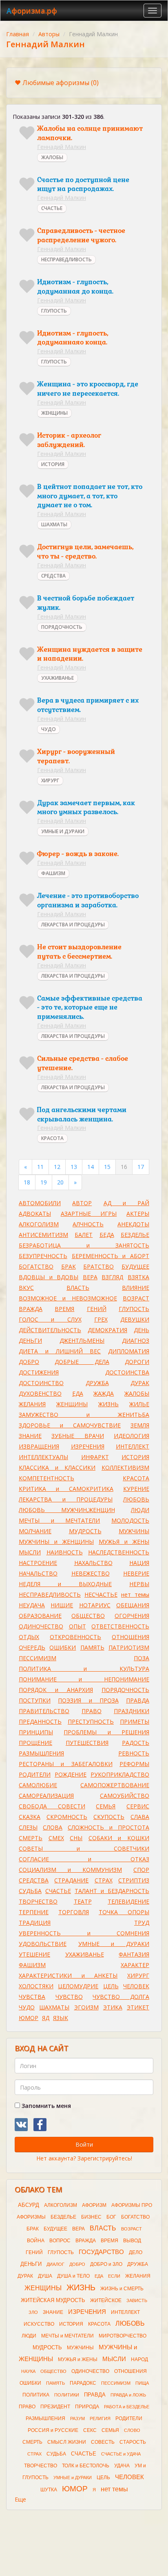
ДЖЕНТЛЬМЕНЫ (82, 1341)
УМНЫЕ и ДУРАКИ (114, 1944)
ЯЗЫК (61, 2018)
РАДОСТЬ (136, 1743)
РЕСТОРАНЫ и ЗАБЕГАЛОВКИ (66, 1764)
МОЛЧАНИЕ (35, 1531)
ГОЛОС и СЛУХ (50, 1319)
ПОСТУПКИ (35, 1700)
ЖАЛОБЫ (52, 157)
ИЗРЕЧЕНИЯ (88, 1446)
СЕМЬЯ (106, 1806)
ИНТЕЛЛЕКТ (133, 1446)
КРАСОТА (52, 1138)
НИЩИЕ (62, 1605)
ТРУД (142, 1923)
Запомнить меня (45, 2106)
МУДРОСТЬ (85, 1531)
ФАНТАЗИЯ (134, 1954)
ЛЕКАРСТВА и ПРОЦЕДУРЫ (66, 1499)
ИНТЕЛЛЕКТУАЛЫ (43, 1457)
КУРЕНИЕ (136, 1489)
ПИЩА (142, 2383)
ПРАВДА (138, 1700)
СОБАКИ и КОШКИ (119, 1838)
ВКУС (26, 1288)
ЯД (46, 2018)
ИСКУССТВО (39, 2324)
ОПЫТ (77, 1626)
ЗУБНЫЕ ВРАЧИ (77, 1436)
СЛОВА (53, 1827)
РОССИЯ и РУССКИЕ (53, 2430)
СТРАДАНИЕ (71, 1880)
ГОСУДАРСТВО (101, 2252)
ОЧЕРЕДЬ (32, 1647)
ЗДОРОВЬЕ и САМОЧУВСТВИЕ (70, 1425)
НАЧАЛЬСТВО (38, 1573)
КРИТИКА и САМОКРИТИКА (66, 1489)
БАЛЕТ (84, 1235)
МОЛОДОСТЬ (130, 1520)
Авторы (49, 34)
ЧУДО (49, 729)
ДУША (45, 2276)
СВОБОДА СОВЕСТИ (52, 1806)
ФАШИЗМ (53, 873)
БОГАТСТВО (36, 1266)
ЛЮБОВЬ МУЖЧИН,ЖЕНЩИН (67, 1510)
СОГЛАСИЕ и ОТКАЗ (84, 1859)
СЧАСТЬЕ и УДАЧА (121, 2454)
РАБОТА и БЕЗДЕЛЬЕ (127, 2407)
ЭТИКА (113, 2007)
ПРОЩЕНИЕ (35, 1743)
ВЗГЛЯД (112, 1277)
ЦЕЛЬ (111, 1986)
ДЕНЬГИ (30, 1341)
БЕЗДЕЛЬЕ (135, 1235)
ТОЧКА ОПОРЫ (124, 1912)
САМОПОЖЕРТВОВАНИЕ (115, 1785)
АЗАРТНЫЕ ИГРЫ (89, 1214)
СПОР (141, 1870)
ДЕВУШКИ (135, 1319)
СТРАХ (104, 1880)
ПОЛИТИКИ (67, 2395)
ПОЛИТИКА (36, 2395)
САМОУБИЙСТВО (125, 1796)
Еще (20, 2499)
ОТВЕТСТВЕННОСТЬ (120, 1626)
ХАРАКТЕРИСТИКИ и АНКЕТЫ (68, 1975)
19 (44, 1182)
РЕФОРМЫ (134, 1764)
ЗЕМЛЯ (140, 1425)
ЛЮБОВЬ (136, 1499)
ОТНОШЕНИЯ (130, 1637)
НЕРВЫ (139, 1584)
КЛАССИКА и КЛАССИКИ (57, 1467)
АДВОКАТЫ (35, 1214)
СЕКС (90, 2430)
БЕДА (107, 1235)
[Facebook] (40, 2125)
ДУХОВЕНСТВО (40, 1393)
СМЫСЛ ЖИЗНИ (67, 2442)
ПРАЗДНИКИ (132, 1711)
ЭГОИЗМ (86, 2007)
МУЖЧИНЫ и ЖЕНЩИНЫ (56, 1542)
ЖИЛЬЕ (139, 1404)
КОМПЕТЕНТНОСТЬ (46, 1478)
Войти (84, 2144)
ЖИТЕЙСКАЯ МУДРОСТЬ (53, 2300)
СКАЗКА (30, 1817)
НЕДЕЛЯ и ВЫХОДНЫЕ (65, 1584)
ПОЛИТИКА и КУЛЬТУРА (84, 1669)
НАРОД (139, 2359)
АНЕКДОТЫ (133, 1224)
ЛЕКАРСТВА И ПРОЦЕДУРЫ (73, 925)
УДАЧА (122, 2466)
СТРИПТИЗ (134, 1880)
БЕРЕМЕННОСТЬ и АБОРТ (111, 1256)
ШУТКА (49, 2490)
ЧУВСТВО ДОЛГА (121, 1997)
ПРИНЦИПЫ (36, 1732)
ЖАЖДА (104, 1393)
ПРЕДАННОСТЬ (40, 1721)
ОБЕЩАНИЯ (133, 1605)
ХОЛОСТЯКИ (36, 1986)
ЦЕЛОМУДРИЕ (78, 1986)
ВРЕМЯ (64, 1309)
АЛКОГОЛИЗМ (39, 1224)
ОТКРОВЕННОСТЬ (75, 1637)
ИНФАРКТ (95, 1457)
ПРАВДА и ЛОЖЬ (128, 2395)
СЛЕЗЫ (28, 1827)
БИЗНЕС (91, 2217)
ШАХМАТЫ (54, 524)
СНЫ (76, 1838)
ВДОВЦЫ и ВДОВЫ (49, 1277)
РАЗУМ (77, 2418)
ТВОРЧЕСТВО (38, 1901)
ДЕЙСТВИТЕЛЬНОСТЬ (50, 1330)
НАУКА (28, 2371)
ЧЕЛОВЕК (136, 1986)
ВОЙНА (36, 2241)
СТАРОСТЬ (133, 2442)
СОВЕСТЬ (103, 2442)
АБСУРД (29, 2205)
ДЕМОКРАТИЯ (107, 1330)
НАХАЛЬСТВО (93, 1563)
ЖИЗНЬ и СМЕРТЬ (122, 2289)
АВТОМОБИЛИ (40, 1203)
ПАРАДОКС (83, 2383)
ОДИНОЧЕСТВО (41, 1626)
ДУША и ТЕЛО (73, 2276)
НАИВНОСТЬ (65, 1552)
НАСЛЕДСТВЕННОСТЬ (119, 1552)
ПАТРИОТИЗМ (129, 1647)
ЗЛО (33, 2312)
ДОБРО (29, 1362)
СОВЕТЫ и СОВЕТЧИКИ (84, 1848)
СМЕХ (56, 1838)
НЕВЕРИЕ (136, 1573)
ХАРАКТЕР (135, 1965)
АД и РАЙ (127, 1203)
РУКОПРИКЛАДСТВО (120, 1774)
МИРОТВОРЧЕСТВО (123, 2336)
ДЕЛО (136, 2252)
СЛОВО (132, 2430)
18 (27, 1182)
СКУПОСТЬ (109, 1817)
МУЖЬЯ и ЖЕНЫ (124, 1542)
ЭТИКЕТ (138, 2007)
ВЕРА (90, 1277)
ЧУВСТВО (69, 1997)
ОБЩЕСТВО (88, 1616)
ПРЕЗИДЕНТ (55, 2407)
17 (141, 1167)
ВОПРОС (60, 2241)
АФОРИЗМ (94, 2205)
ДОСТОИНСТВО (41, 1383)
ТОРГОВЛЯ (74, 1912)
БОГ (111, 2217)
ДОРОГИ (137, 1362)
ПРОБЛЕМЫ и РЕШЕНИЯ (106, 1732)
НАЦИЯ (139, 1563)
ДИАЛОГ (55, 2264)
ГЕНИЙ (97, 1309)
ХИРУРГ (50, 780)
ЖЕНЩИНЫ (54, 413)
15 (107, 1167)
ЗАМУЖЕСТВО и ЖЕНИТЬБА (84, 1415)
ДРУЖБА (97, 1383)
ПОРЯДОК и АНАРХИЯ (56, 1690)
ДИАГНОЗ (136, 1341)
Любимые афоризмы (61, 83)
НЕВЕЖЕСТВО (91, 1573)
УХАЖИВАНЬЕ (57, 678)
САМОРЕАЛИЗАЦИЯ (46, 1796)
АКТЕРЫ (138, 1214)
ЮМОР (29, 2018)
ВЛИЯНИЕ (136, 1288)
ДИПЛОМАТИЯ (129, 1351)
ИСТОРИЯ (53, 464)
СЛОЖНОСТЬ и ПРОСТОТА (108, 1827)
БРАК (69, 1266)
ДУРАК (140, 1383)
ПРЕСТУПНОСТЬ (91, 1721)
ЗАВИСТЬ (137, 2300)
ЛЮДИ (140, 1510)
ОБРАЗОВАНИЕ (40, 1616)
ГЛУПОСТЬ (54, 311)
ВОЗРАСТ (136, 1298)
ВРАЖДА (31, 1309)
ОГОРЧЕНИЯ (132, 1616)
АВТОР (82, 1203)
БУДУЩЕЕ (135, 1266)
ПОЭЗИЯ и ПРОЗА (88, 1700)
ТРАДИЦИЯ (35, 1923)
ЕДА (78, 1393)
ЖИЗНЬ (108, 1404)
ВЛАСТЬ (78, 1288)
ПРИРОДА (87, 2407)
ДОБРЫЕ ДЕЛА (82, 1362)
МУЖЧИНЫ (134, 1531)
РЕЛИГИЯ (100, 2418)
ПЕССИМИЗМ (38, 1658)
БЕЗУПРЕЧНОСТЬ (43, 1256)
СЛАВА (140, 1817)
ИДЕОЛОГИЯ (132, 1436)
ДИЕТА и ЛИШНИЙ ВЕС (60, 1351)
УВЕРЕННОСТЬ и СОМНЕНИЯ (84, 1933)
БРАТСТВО (98, 1266)
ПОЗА (141, 1658)
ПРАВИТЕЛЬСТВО (44, 1711)
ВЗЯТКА (138, 1277)
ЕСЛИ (114, 2276)
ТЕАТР (83, 1901)
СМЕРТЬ (31, 1838)
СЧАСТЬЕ (52, 208)
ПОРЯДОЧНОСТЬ (62, 627)
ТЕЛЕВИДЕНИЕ (128, 1901)
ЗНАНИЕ (30, 1436)
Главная (18, 34)
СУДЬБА (30, 1891)
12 (57, 1167)
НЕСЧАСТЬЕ (101, 1594)
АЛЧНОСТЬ (88, 1224)
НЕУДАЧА (32, 1605)
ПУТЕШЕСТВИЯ (87, 1743)
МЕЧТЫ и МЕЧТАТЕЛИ (59, 1520)
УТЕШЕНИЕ (34, 1954)
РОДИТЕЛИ (35, 1774)
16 (124, 1167)
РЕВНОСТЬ (134, 1753)
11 (40, 1167)
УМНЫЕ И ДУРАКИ (63, 831)
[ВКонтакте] (21, 2125)
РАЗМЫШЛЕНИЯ (41, 1753)
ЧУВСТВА (32, 1997)
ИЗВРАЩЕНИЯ (39, 1446)
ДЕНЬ (141, 1330)
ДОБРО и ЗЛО (106, 2264)
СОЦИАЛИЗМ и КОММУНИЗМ (70, 1870)
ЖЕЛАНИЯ (32, 1404)
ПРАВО (92, 1711)
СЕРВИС (138, 1806)
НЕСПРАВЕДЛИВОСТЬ (66, 259)
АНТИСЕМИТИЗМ (43, 1235)
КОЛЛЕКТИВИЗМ (125, 1467)
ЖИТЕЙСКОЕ (106, 2300)
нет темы (135, 1594)
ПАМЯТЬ (92, 1647)
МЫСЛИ (30, 1552)
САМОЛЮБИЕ (38, 1785)
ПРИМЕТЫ (135, 1721)
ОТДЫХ (29, 1637)
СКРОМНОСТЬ (67, 1817)
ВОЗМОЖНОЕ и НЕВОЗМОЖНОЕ (68, 1298)
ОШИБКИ (63, 1647)
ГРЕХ (101, 1319)
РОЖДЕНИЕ (71, 1774)
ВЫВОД (132, 2241)
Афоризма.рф (32, 11)
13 (74, 1167)
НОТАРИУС (95, 1605)
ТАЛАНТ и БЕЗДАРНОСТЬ (112, 1891)
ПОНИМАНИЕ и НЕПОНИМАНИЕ (84, 1679)
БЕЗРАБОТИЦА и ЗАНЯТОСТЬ (84, 1245)
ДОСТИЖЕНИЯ (39, 1372)
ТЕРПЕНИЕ (34, 1912)
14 (91, 1167)
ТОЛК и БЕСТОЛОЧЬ (86, 2466)
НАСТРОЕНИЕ (38, 1563)
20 (60, 1182)
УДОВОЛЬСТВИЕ (43, 1944)
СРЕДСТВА (53, 576)
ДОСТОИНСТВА (127, 1372)
